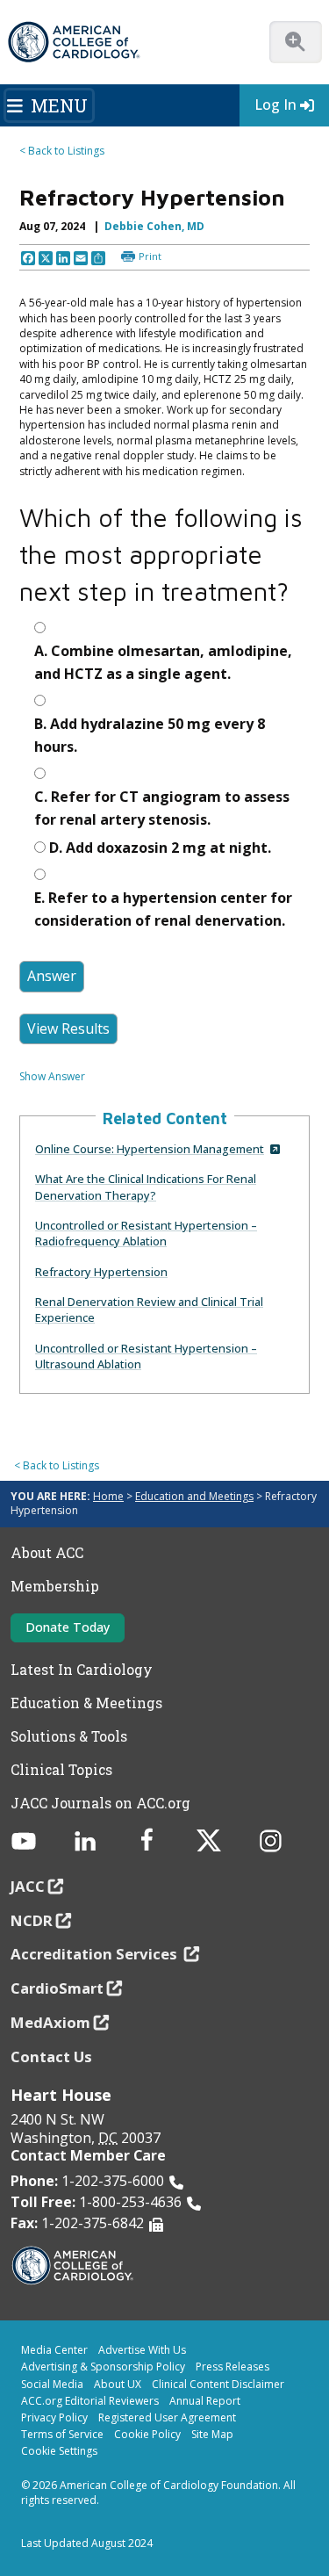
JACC (28, 1886)
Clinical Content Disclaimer (218, 2384)
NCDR (32, 1920)
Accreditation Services (96, 1954)
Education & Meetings (86, 1703)
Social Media (52, 2384)
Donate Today (68, 1627)
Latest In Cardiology (82, 1670)
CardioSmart (57, 1988)
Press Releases (232, 2367)
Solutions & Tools (69, 1736)
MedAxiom (50, 2022)
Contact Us (51, 2056)
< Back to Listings (62, 151)
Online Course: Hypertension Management (150, 1149)
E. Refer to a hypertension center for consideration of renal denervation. (163, 909)
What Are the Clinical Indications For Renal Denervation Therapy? (146, 1187)
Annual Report (205, 2401)
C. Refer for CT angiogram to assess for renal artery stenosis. (162, 808)
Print (150, 256)
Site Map (212, 2434)
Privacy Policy (54, 2417)
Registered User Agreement (167, 2417)
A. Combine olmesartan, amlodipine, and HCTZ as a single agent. (163, 662)
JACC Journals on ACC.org (100, 1803)
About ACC (47, 1553)
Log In (275, 105)
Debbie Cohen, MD (154, 226)
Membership (55, 1586)
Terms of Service (62, 2434)
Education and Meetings (194, 1496)
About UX (118, 2384)
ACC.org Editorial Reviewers (90, 2401)
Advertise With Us (142, 2350)
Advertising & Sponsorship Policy (103, 2367)
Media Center (54, 2350)
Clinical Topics (61, 1770)
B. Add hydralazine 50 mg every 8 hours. (150, 735)
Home (108, 1496)
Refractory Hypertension (101, 1272)
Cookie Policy (147, 2434)
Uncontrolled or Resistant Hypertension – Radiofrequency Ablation (146, 1233)
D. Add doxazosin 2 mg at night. (160, 848)
